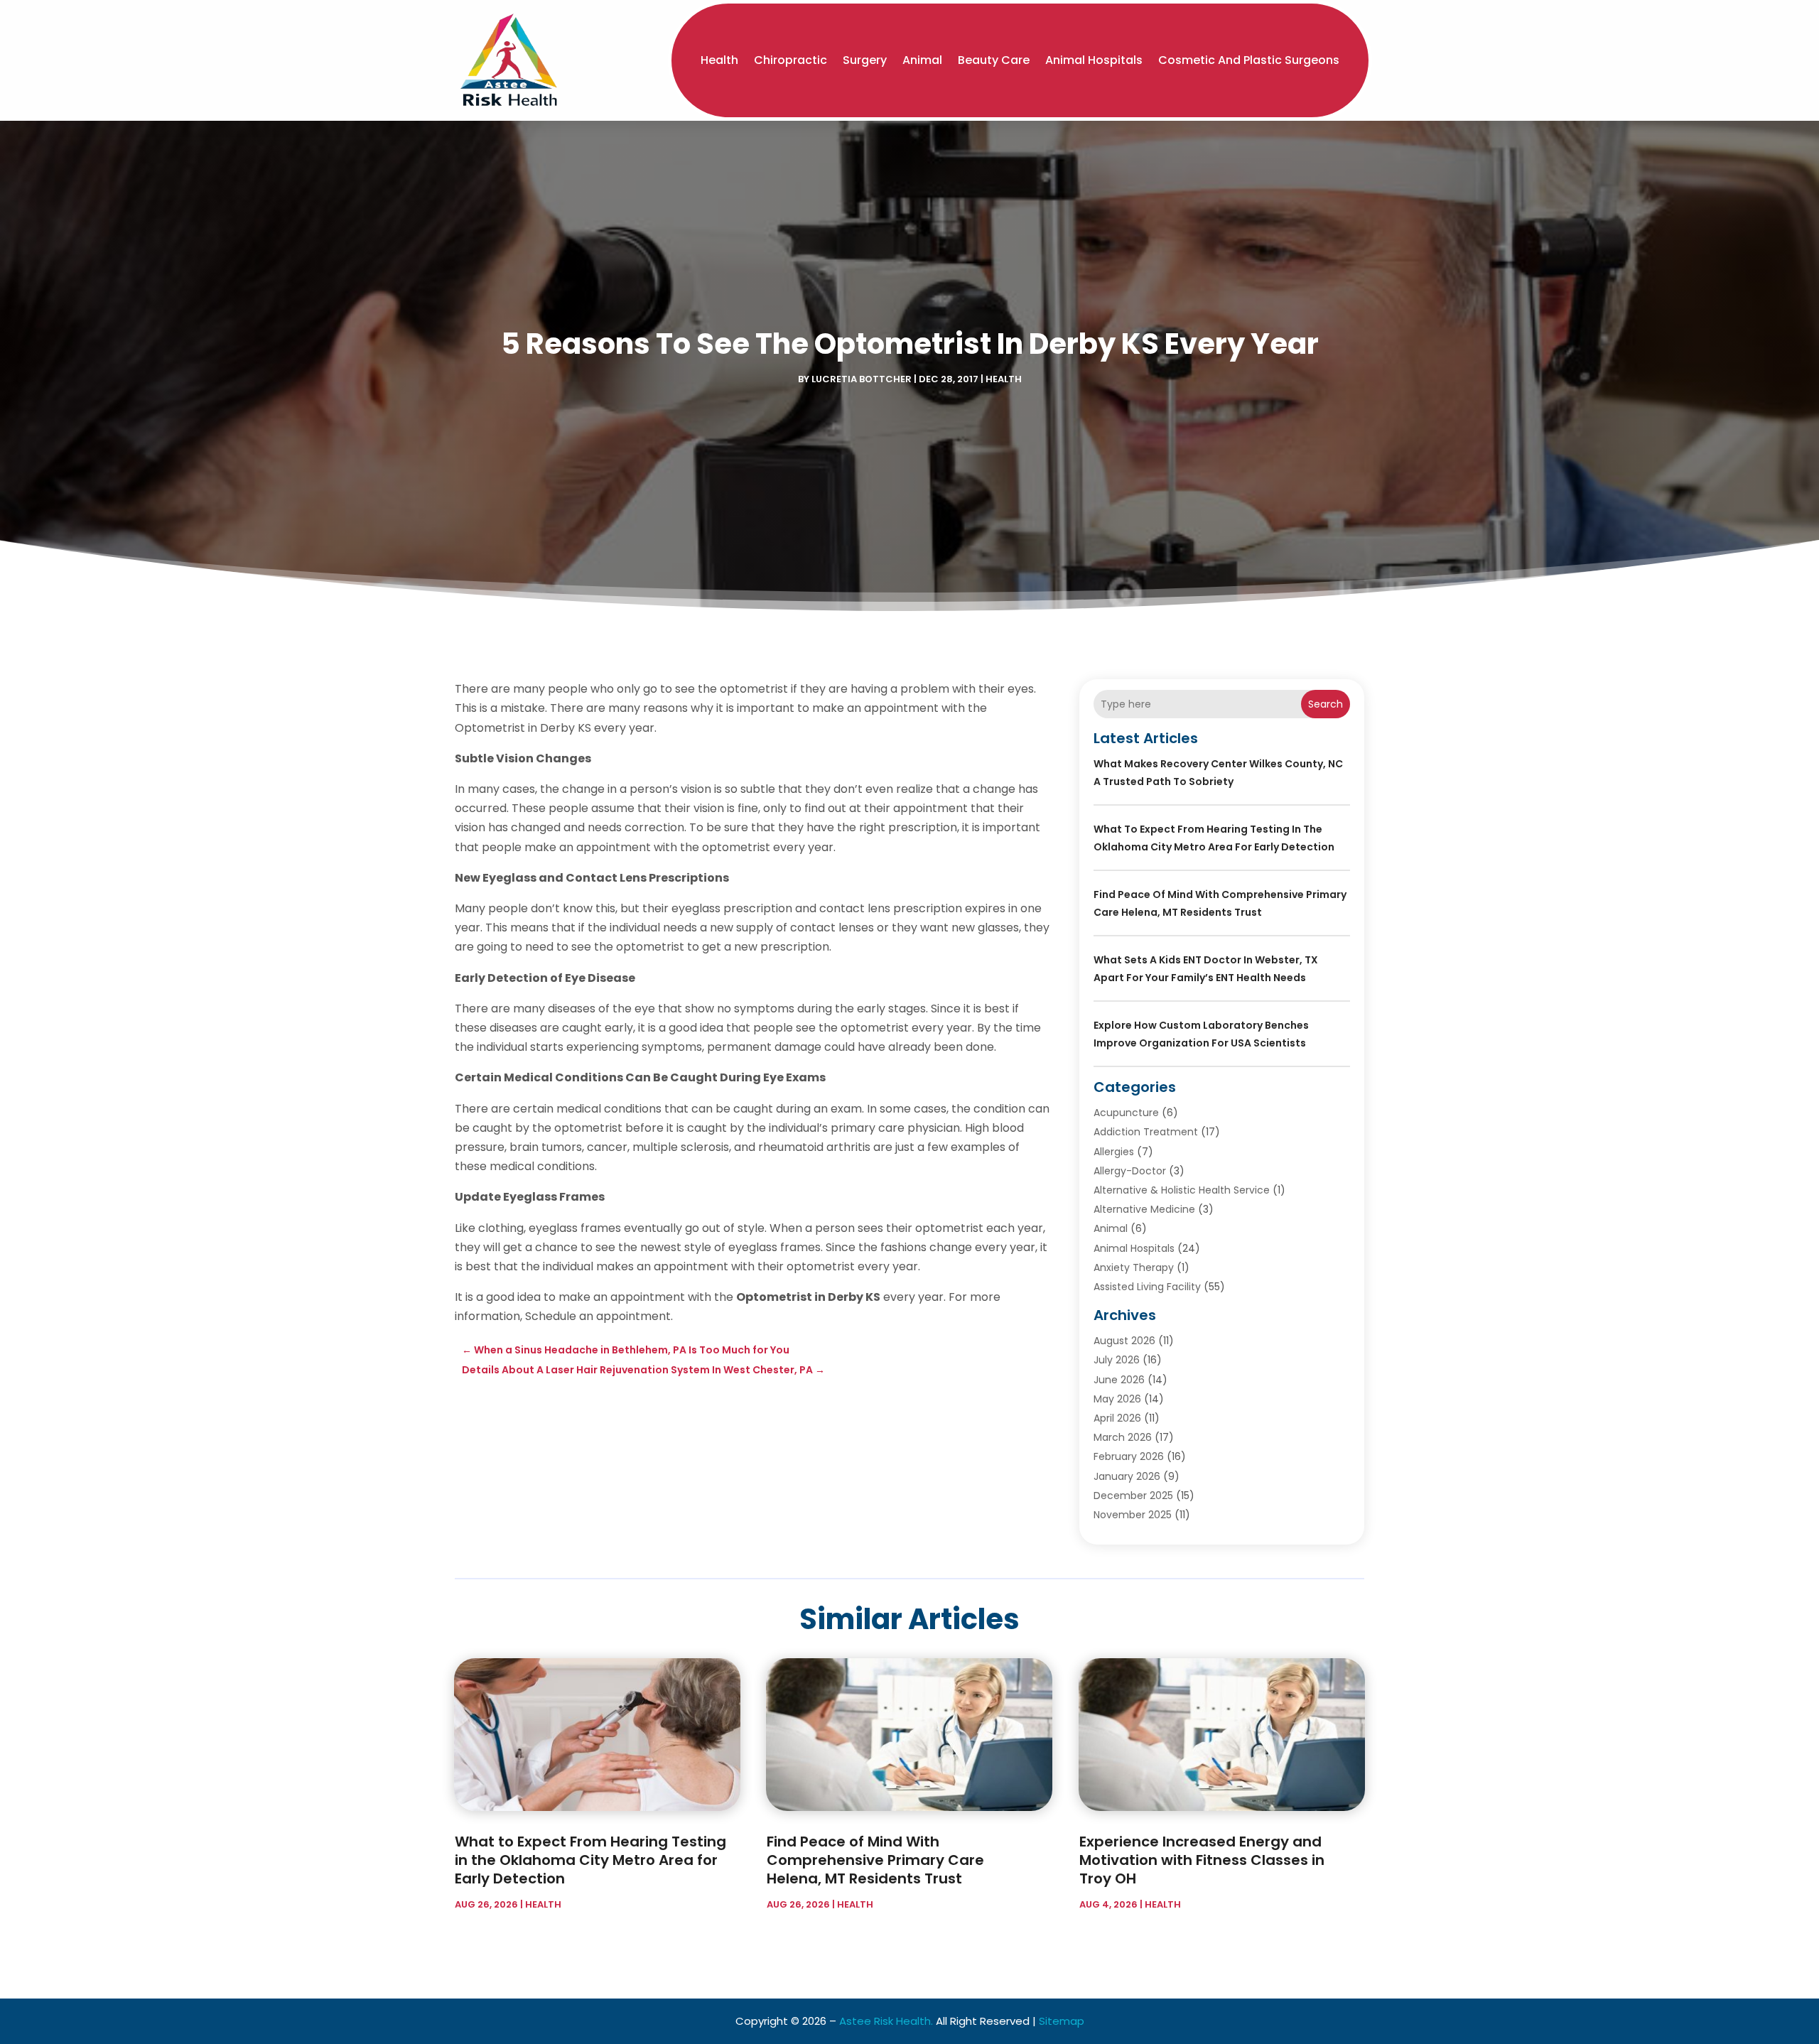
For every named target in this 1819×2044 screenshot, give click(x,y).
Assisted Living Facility (1147, 1287)
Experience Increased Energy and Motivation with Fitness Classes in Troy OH (1202, 1860)
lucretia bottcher (862, 379)
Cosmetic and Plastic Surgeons (1249, 60)
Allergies (1114, 1152)
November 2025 (1133, 1515)
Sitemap (1062, 2021)
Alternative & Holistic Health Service (1182, 1190)
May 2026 (1117, 1399)
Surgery (865, 60)
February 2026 (1129, 1456)
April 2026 (1117, 1418)
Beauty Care (994, 60)
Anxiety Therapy (1134, 1267)
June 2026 (1119, 1380)
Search (1326, 704)
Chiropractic (790, 60)
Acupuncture (1126, 1113)
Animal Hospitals (1094, 60)
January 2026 (1127, 1476)
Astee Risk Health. (886, 2021)
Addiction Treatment (1146, 1132)
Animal (922, 60)
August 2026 (1124, 1341)
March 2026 (1123, 1437)
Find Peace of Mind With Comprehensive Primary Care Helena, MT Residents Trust (875, 1860)
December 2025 (1133, 1496)
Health (719, 60)
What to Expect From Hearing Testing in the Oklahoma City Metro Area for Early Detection (590, 1860)
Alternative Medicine (1144, 1209)
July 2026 (1117, 1360)
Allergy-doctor (1130, 1171)
